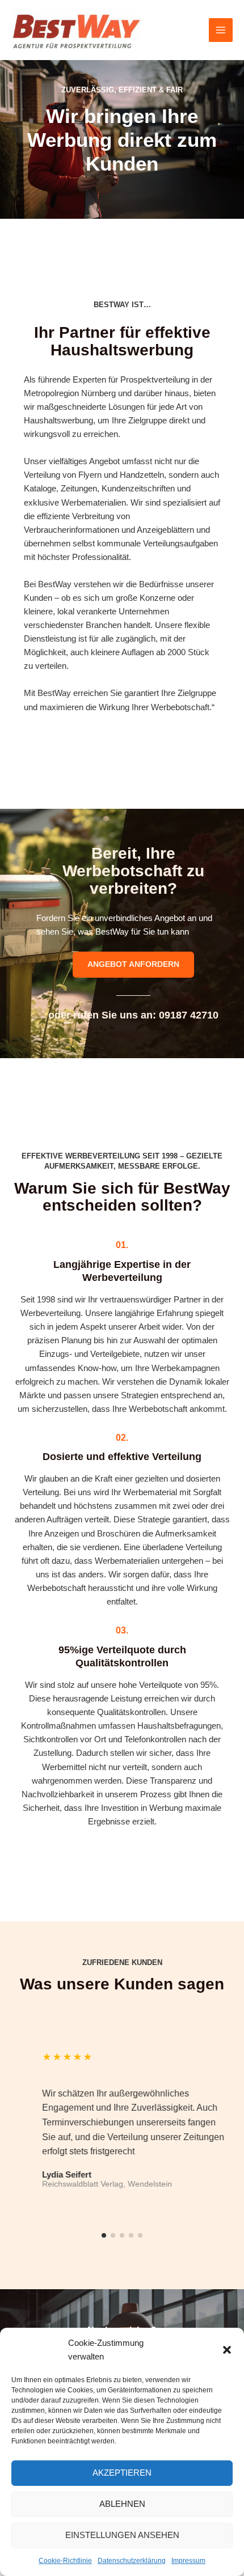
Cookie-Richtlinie (65, 2561)
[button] (227, 2350)
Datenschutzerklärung (132, 2561)
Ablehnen (122, 2504)
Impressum (188, 2561)
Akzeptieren (122, 2473)
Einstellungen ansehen (122, 2535)
